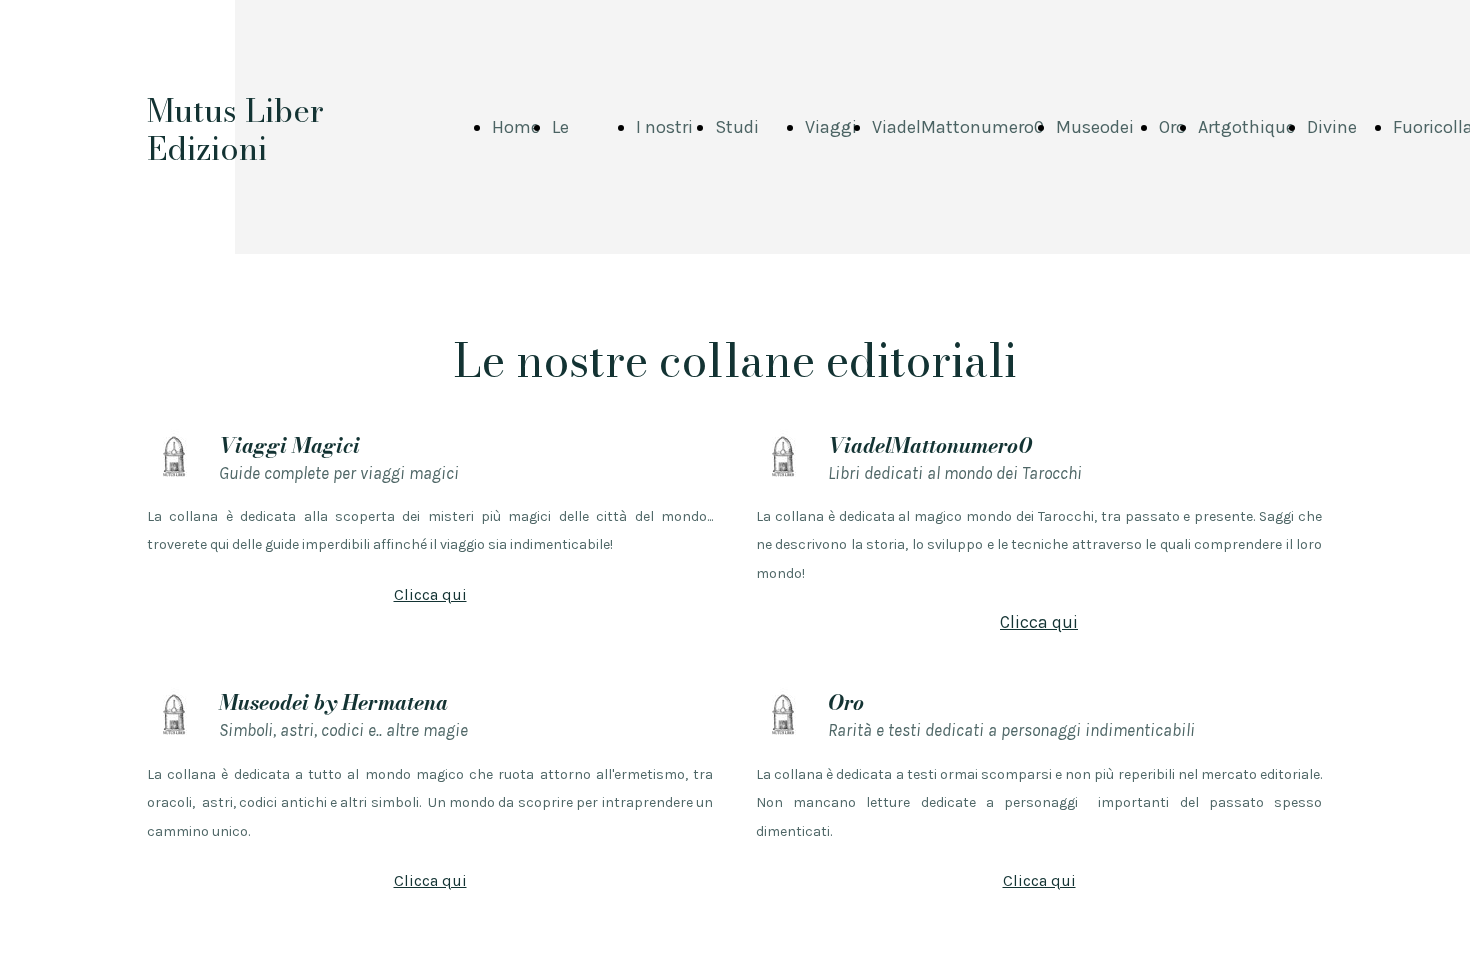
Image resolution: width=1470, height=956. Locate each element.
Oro (1172, 127)
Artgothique (1246, 127)
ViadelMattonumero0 (958, 127)
